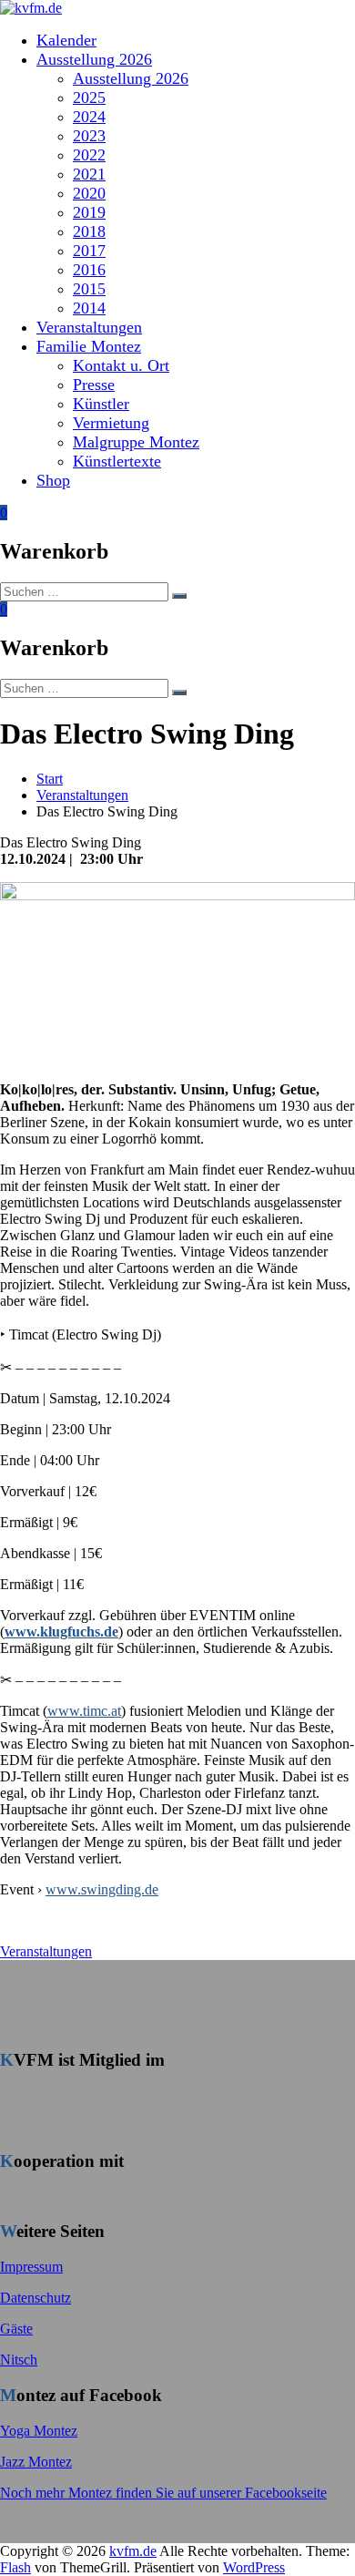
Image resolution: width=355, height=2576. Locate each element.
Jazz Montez (36, 2462)
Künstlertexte (117, 461)
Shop (53, 480)
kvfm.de (133, 2551)
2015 (89, 289)
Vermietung (111, 423)
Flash (15, 2567)
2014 (89, 308)
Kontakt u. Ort (121, 365)
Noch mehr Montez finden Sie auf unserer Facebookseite (163, 2493)
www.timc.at (84, 1711)
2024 (89, 117)
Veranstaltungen (89, 327)
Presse (94, 385)
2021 (89, 174)
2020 (89, 193)
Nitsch (19, 2360)
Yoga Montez (39, 2431)
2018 (89, 231)
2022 (89, 155)
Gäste (16, 2329)
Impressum (31, 2267)
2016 (89, 270)
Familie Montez (89, 346)
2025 (89, 97)
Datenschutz (35, 2298)
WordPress (254, 2567)
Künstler (101, 404)
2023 (89, 136)
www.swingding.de (102, 1889)
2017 (89, 251)
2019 (89, 212)
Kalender (66, 40)
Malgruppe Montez (136, 442)
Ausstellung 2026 (94, 59)
